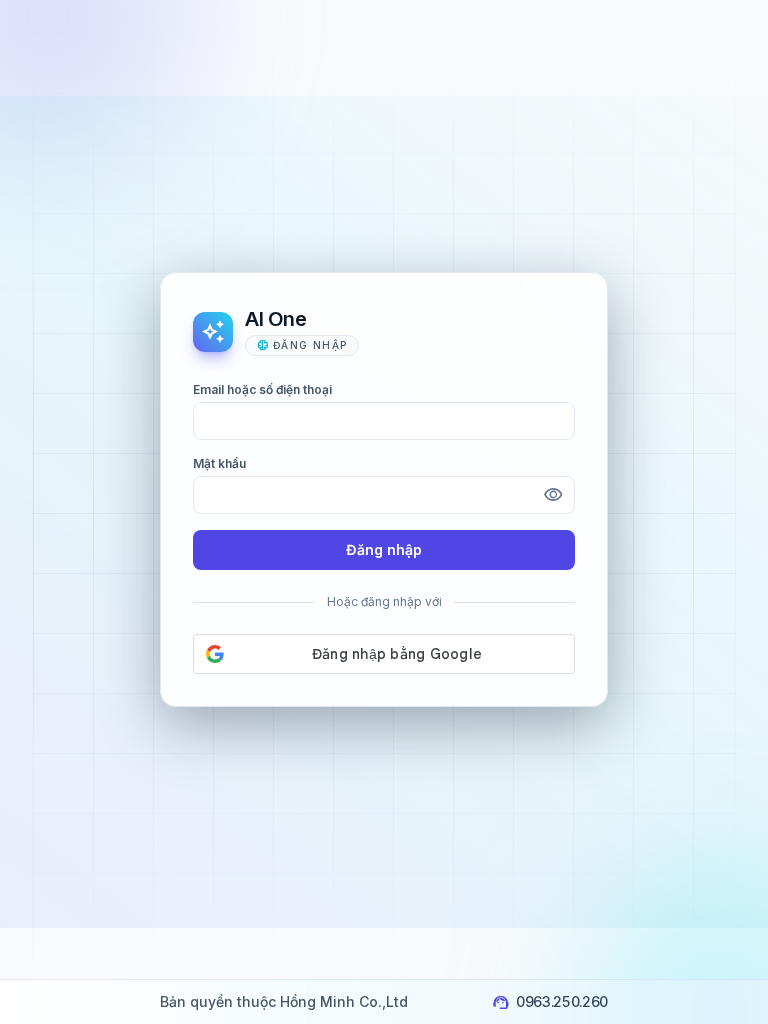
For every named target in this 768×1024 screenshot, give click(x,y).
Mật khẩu (219, 463)
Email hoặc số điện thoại (262, 389)
